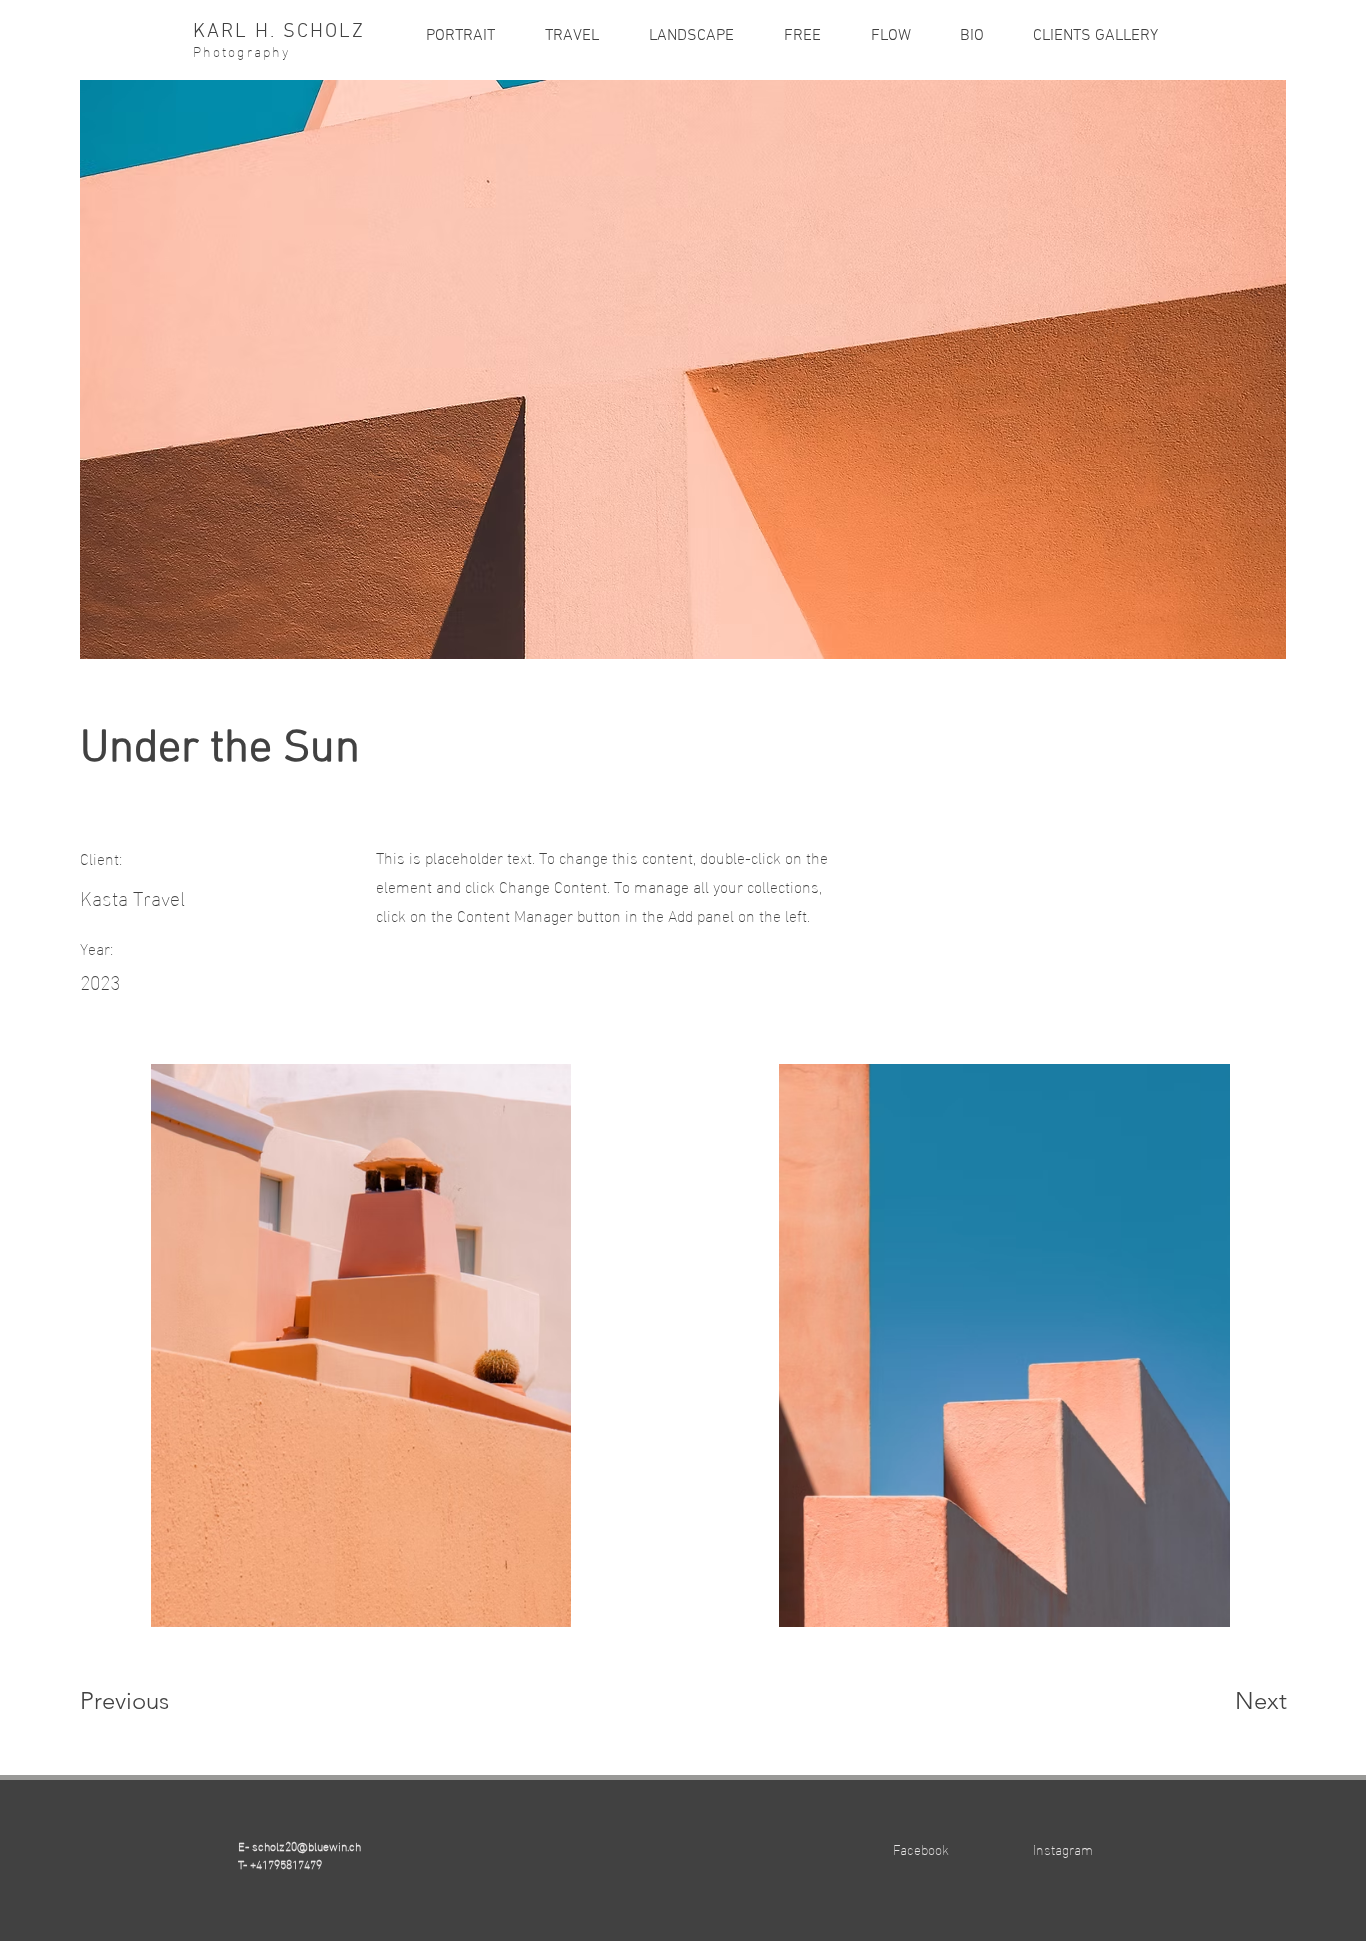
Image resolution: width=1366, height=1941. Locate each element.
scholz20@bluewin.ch (306, 1845)
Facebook (921, 1848)
